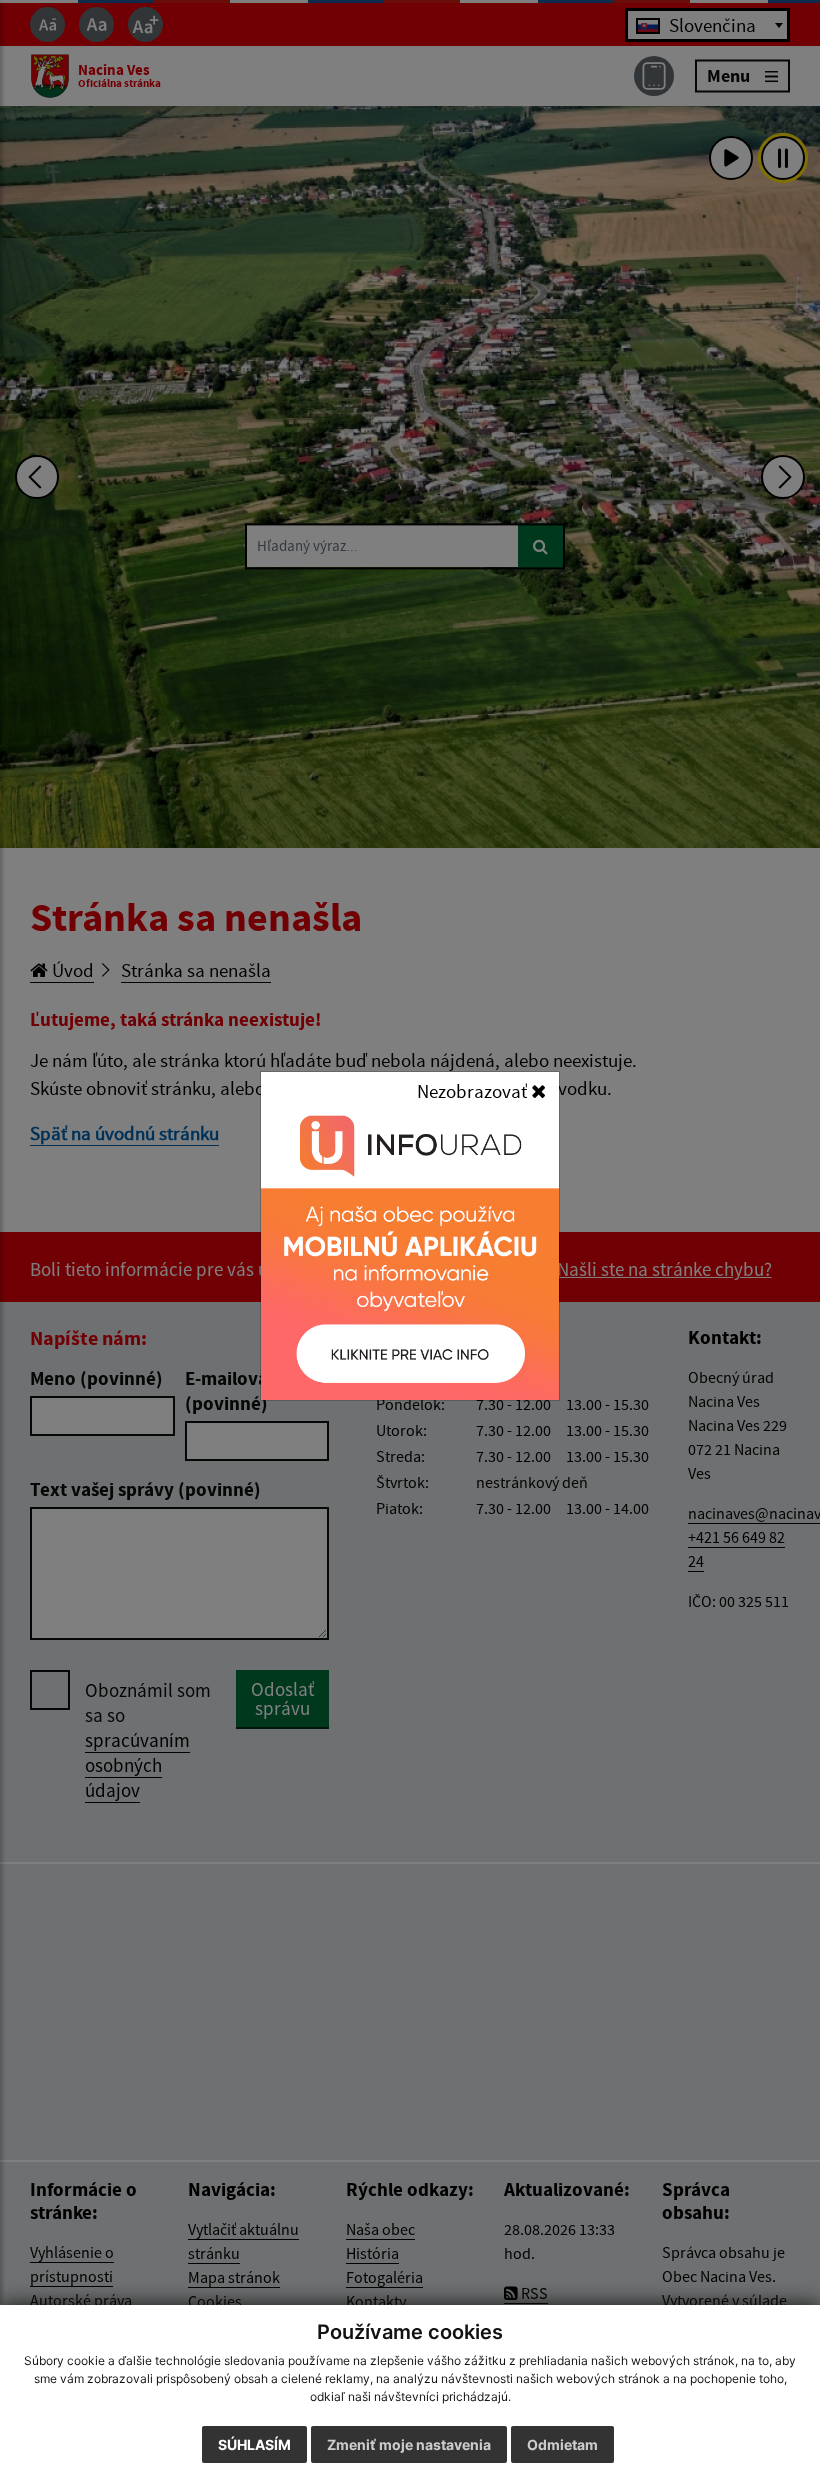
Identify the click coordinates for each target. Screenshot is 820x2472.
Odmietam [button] (562, 2444)
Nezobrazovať (474, 1091)
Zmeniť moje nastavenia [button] (409, 2444)
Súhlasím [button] (254, 2444)
